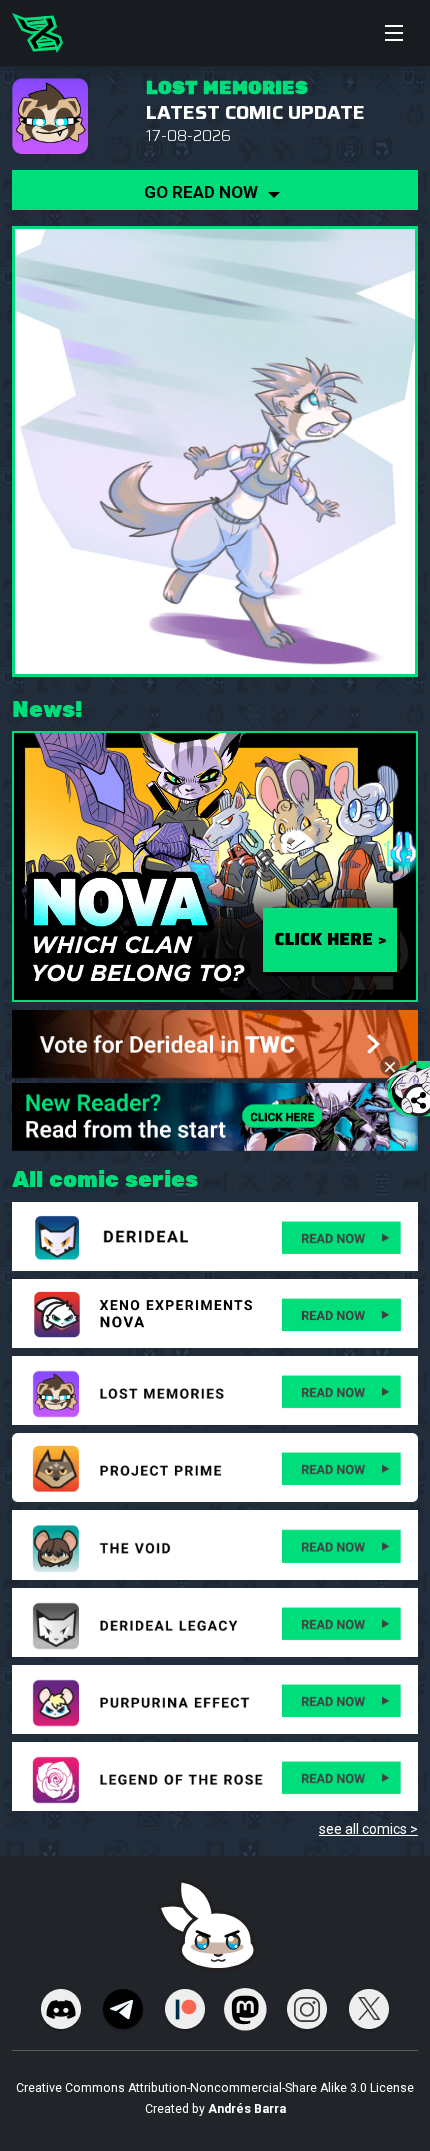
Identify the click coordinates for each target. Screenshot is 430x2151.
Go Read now (203, 192)
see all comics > (368, 1829)
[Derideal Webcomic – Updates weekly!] (37, 33)
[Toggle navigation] (394, 33)
